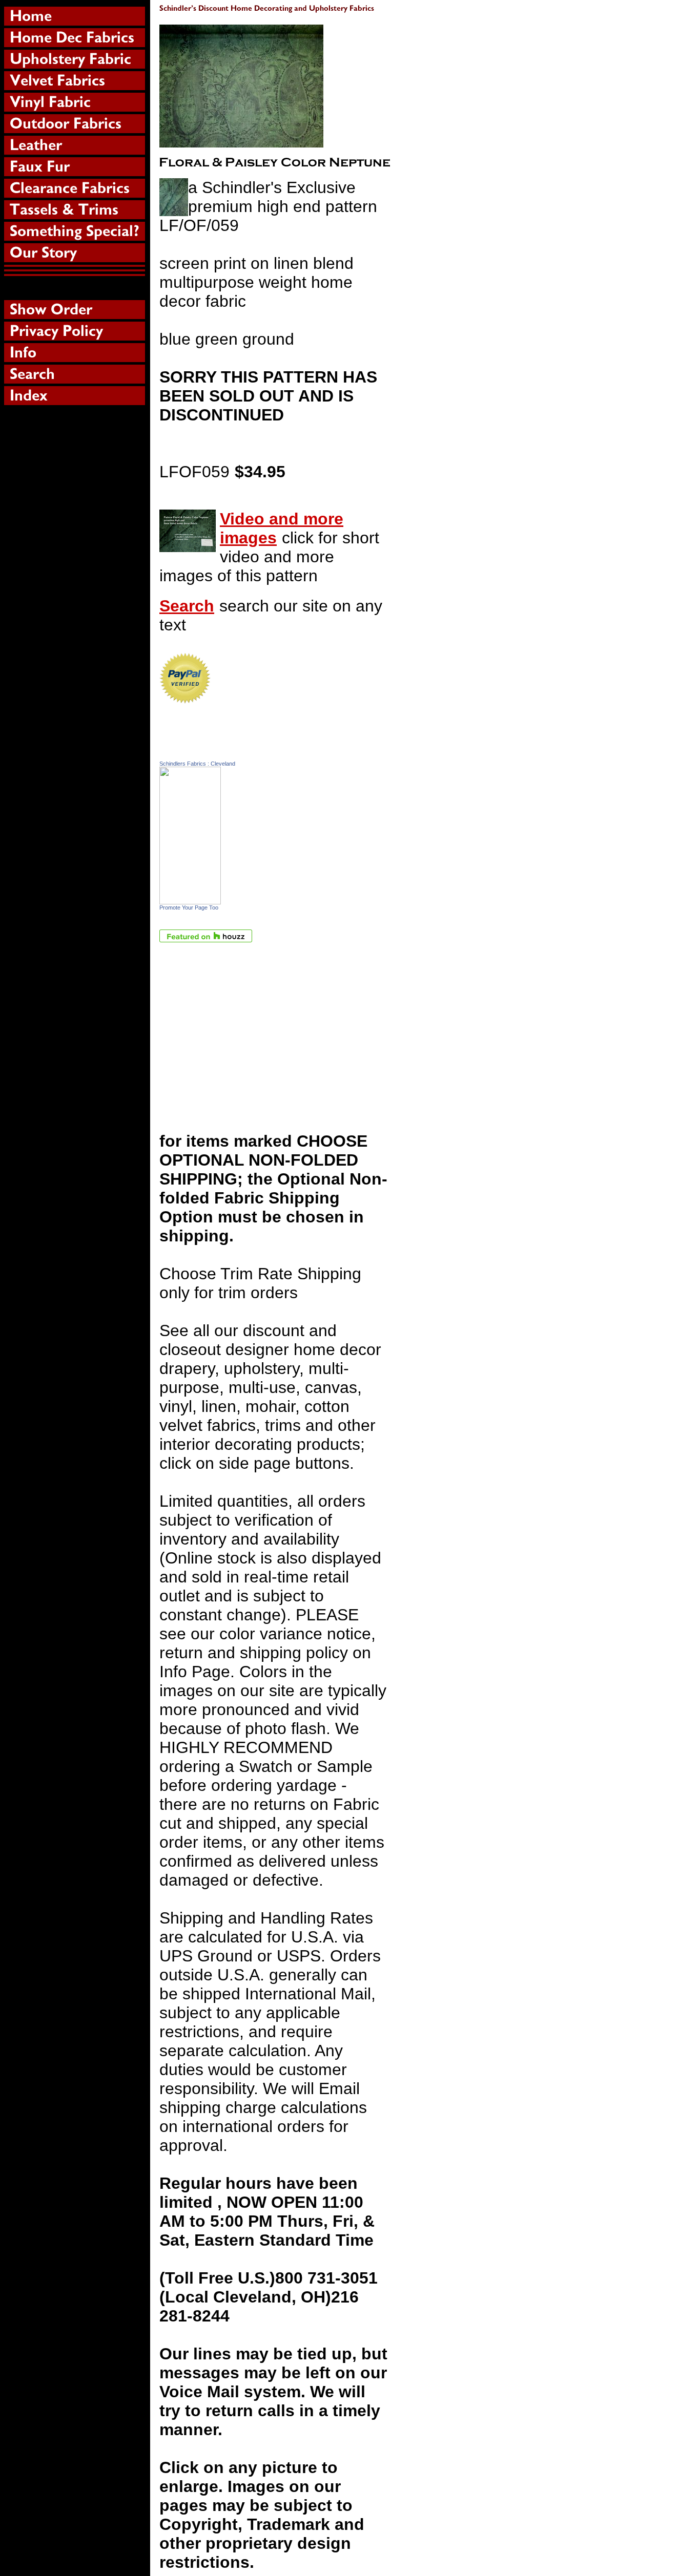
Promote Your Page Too (189, 907)
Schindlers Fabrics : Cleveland (197, 764)
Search (187, 606)
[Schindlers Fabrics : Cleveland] (190, 899)
